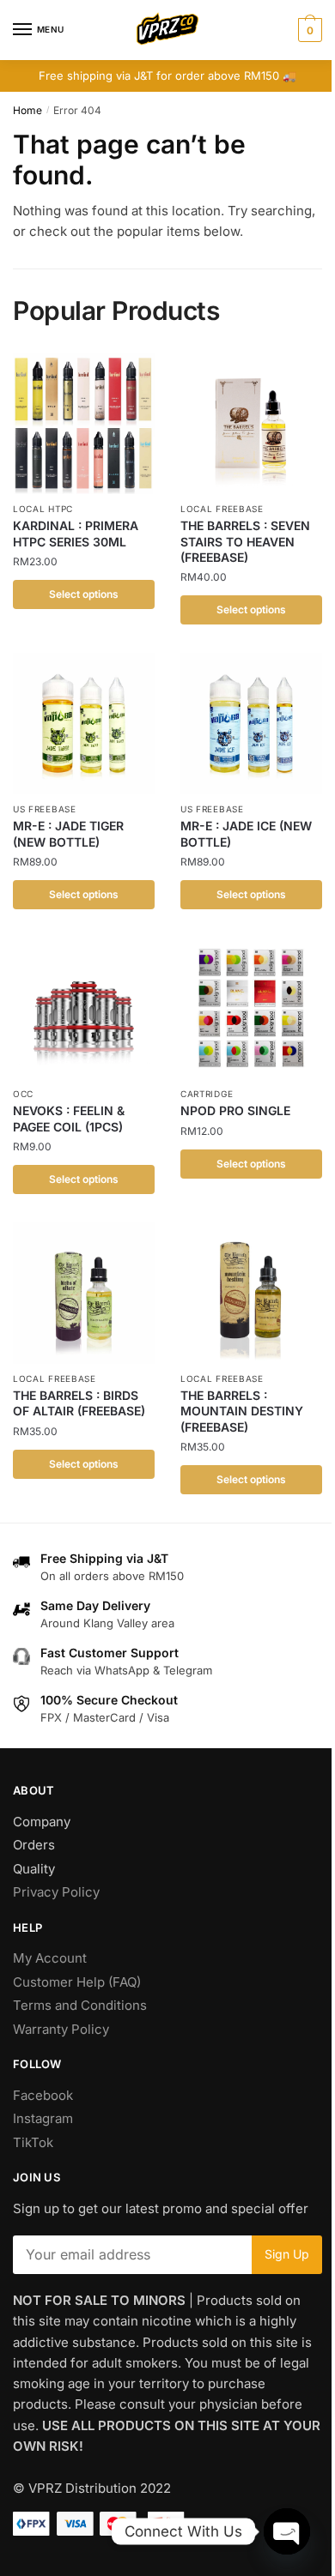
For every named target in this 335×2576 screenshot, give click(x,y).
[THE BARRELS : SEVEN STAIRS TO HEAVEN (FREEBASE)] (251, 423)
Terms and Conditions (80, 2005)
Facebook (43, 2095)
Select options (84, 594)
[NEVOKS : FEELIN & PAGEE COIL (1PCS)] (84, 1008)
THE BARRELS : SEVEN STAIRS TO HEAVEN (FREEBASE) (245, 541)
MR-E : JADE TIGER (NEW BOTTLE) (68, 833)
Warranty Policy (61, 2029)
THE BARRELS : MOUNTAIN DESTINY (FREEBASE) (242, 1411)
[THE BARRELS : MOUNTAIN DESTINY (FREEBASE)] (251, 1293)
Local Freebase (222, 509)
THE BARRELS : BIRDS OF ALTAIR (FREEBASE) (79, 1403)
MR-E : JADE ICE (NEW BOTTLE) (246, 833)
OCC (23, 1094)
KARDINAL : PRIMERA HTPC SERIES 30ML (76, 533)
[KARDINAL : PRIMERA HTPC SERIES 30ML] (84, 423)
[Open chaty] (287, 2531)
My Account (50, 1958)
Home (27, 110)
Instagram (43, 2118)
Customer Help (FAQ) (77, 1982)
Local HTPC (43, 509)
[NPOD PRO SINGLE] (251, 1008)
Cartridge (207, 1094)
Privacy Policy (56, 1892)
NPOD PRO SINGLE (235, 1110)
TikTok (33, 2142)
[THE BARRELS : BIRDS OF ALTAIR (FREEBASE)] (84, 1293)
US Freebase (45, 809)
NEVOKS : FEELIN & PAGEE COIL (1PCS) (69, 1118)
